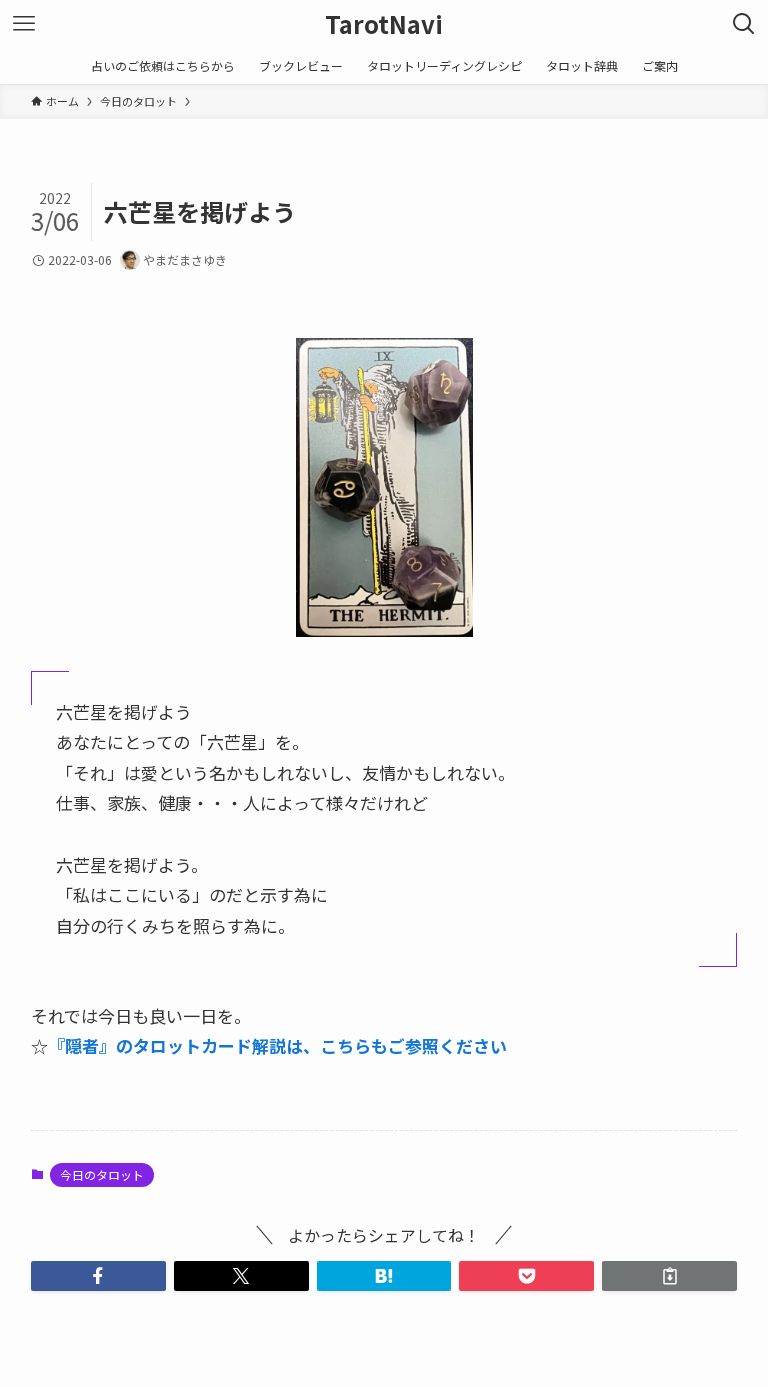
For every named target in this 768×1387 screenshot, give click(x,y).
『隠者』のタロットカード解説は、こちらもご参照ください (277, 1045)
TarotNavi (384, 24)
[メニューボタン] (24, 24)
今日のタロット (102, 1174)
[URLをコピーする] (669, 1276)
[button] (98, 1276)
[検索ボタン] (744, 24)
